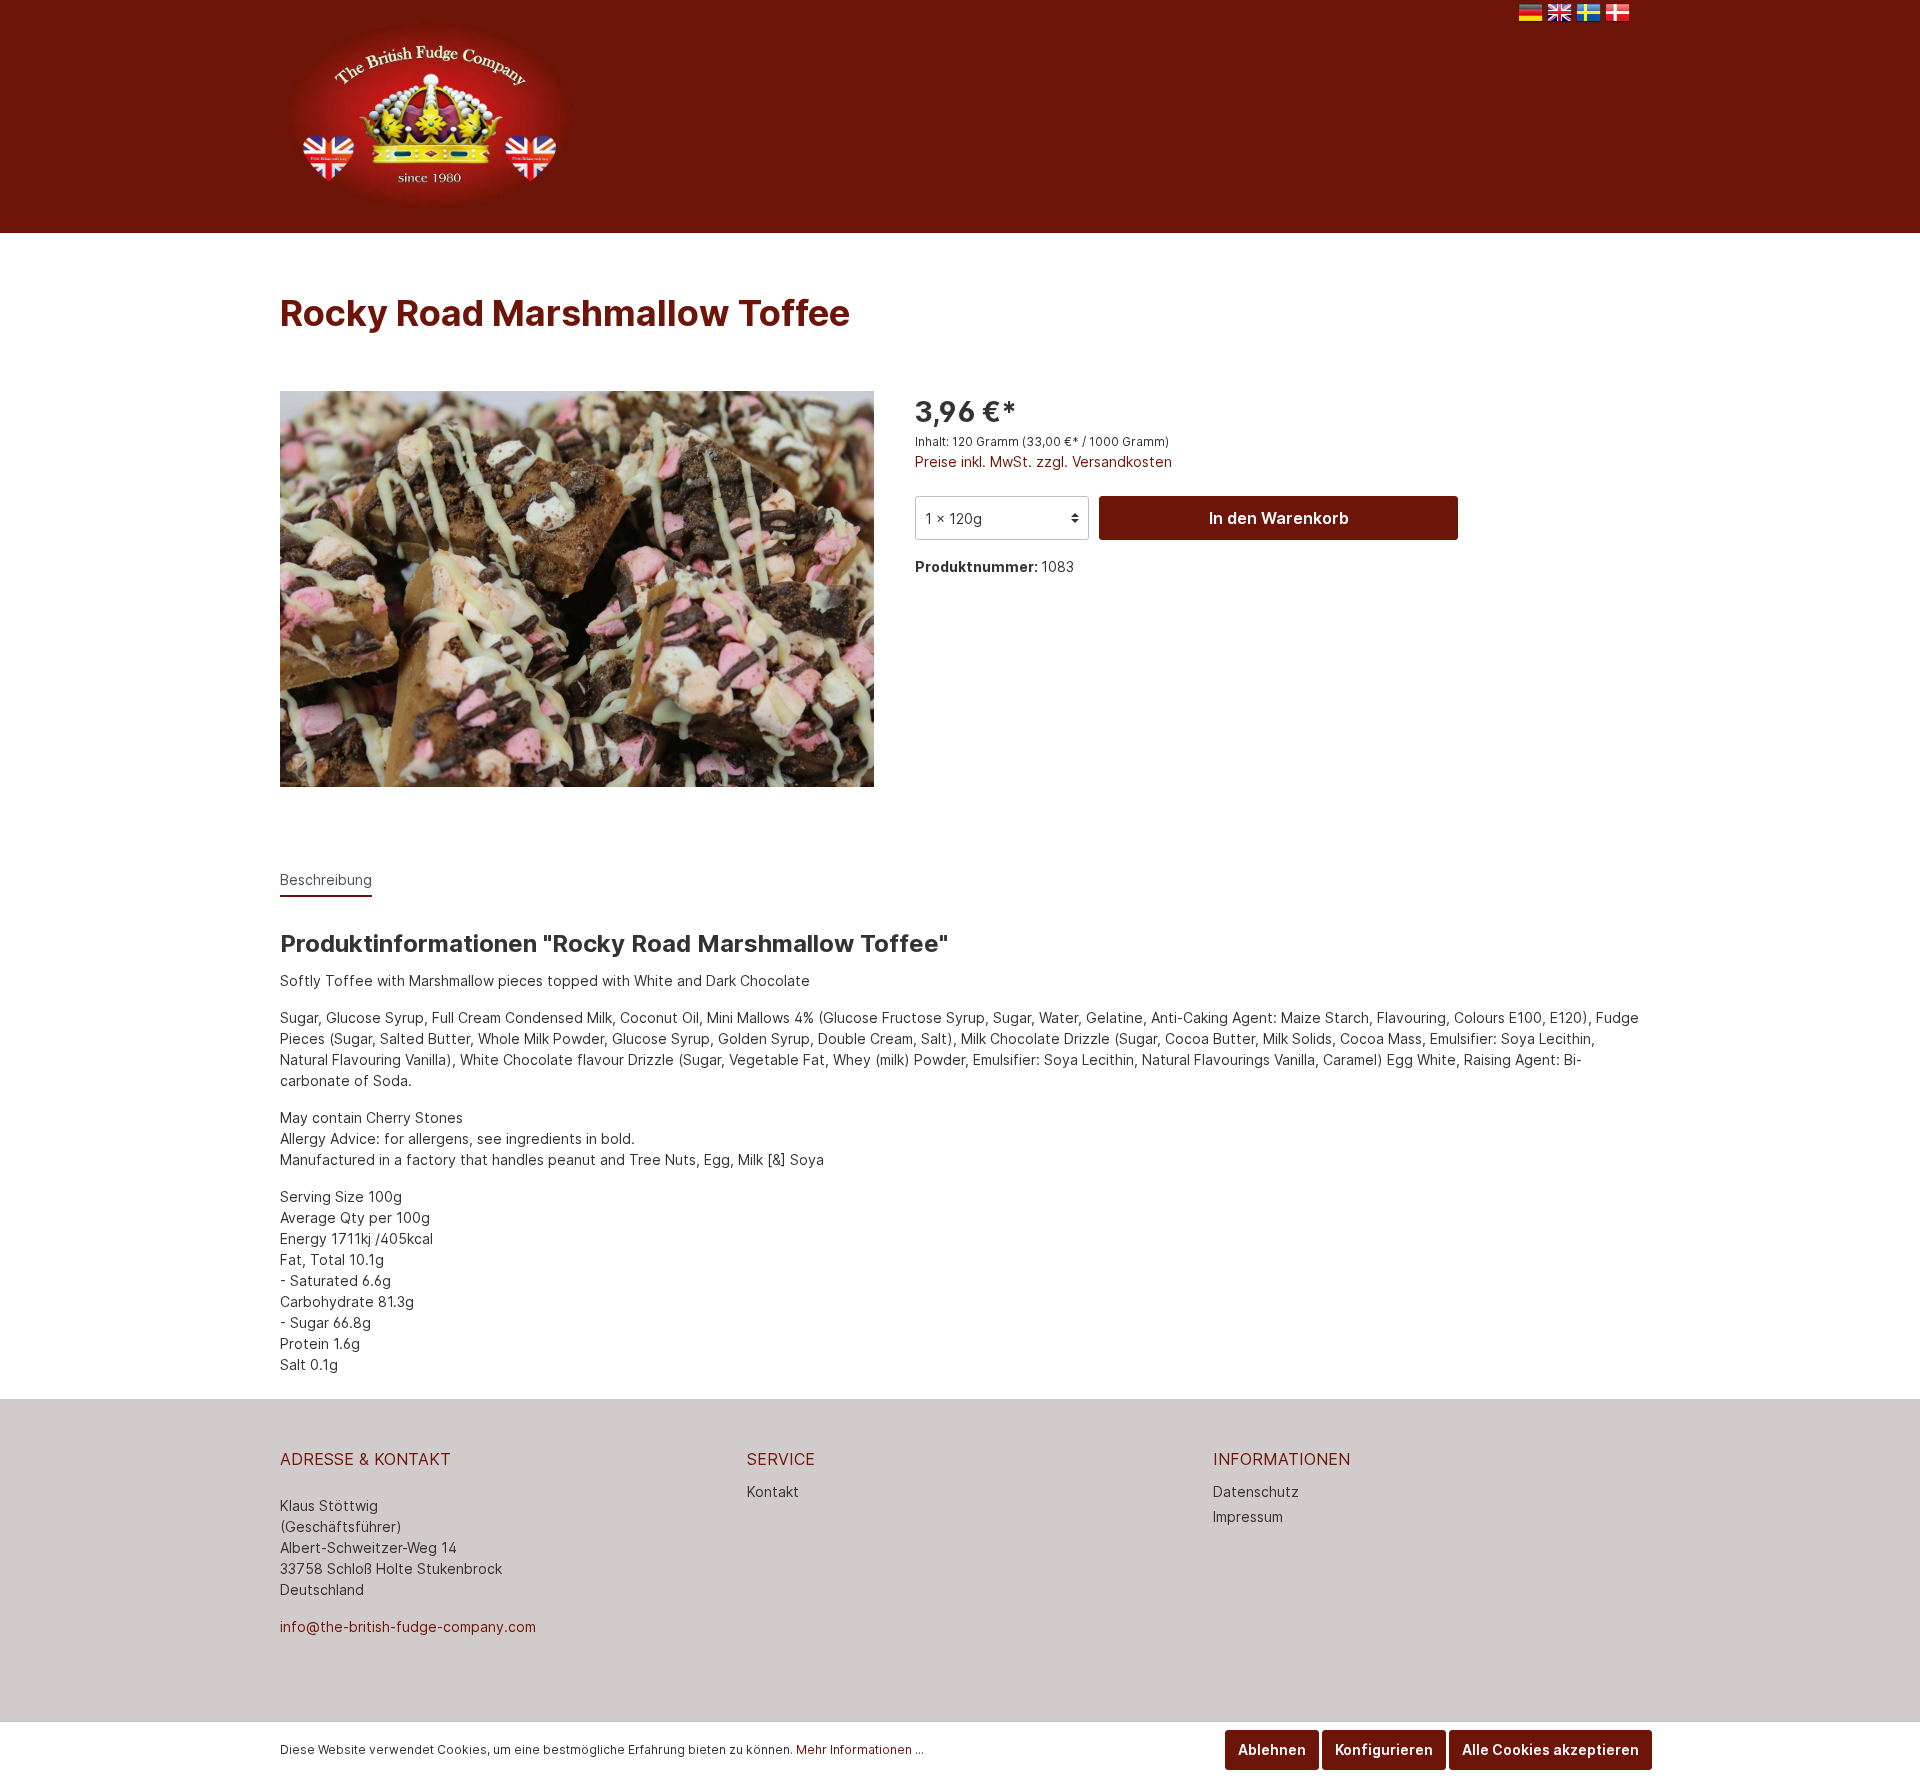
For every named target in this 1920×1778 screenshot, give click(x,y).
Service (781, 1459)
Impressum (1248, 1516)
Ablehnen (1272, 1749)
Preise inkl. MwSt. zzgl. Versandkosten (1043, 461)
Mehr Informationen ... (860, 1749)
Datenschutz (1256, 1491)
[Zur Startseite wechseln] (430, 113)
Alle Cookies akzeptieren (1550, 1749)
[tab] (326, 879)
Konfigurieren (1384, 1749)
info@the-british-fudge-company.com (408, 1626)
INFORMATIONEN (1281, 1459)
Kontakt (773, 1491)
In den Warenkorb (1279, 518)
